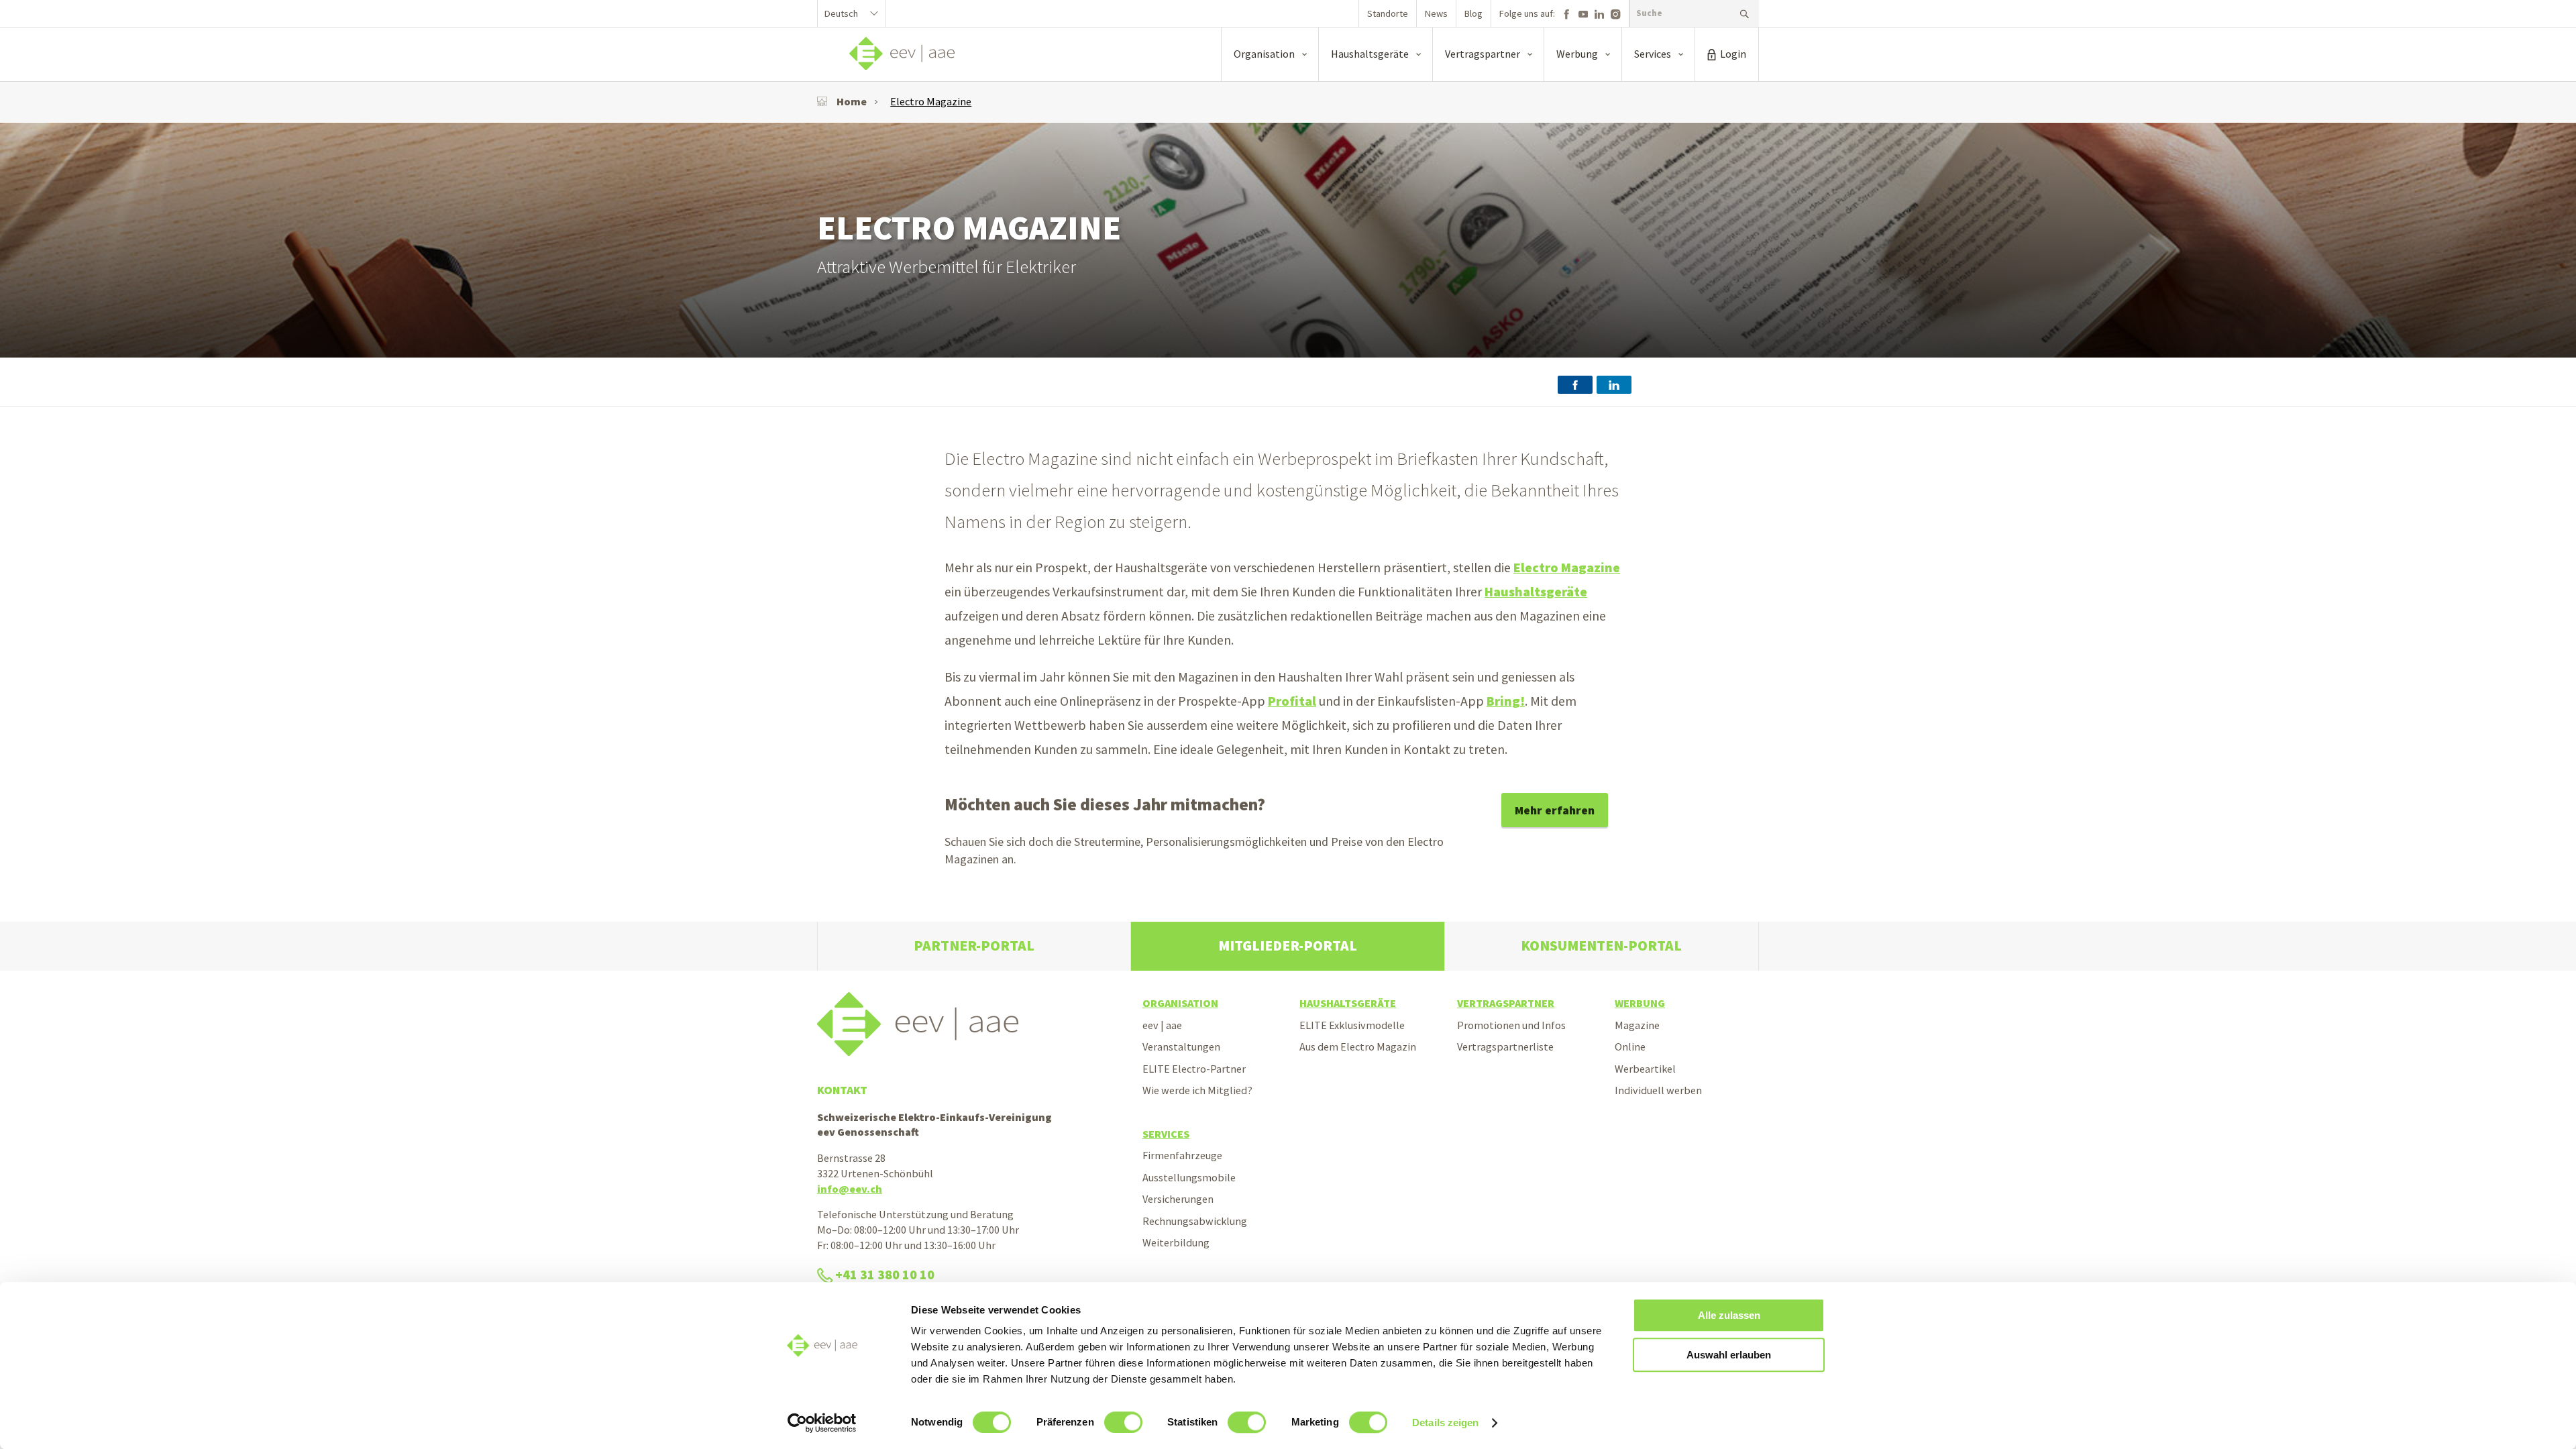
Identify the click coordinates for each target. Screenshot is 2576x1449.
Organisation (1180, 1003)
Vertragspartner (1506, 1003)
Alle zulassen (1729, 1315)
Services (1166, 1134)
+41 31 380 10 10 (885, 1275)
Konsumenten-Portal (1601, 946)
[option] (1288, 240)
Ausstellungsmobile (1189, 1177)
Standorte (1388, 13)
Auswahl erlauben (1729, 1355)
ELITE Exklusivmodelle (1352, 1025)
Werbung (1640, 1003)
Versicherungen (1178, 1199)
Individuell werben (1658, 1090)
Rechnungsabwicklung (1195, 1221)
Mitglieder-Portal (1288, 946)
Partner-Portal (974, 946)
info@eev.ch (850, 1189)
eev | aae (1162, 1025)
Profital (1292, 701)
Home (852, 101)
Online (1630, 1046)
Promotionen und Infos (1511, 1025)
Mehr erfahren (1555, 810)
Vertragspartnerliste (1505, 1046)
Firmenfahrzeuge (1182, 1155)
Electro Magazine (931, 101)
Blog (1473, 13)
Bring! (1506, 701)
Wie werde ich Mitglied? (1197, 1090)
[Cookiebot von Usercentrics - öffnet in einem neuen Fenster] (822, 1423)
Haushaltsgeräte (1536, 592)
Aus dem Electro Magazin (1358, 1046)
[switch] (1123, 1422)
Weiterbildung (1176, 1242)
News (1436, 13)
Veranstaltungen (1181, 1046)
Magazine (1637, 1025)
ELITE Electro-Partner (1194, 1069)
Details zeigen (1445, 1423)
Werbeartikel (1645, 1069)
